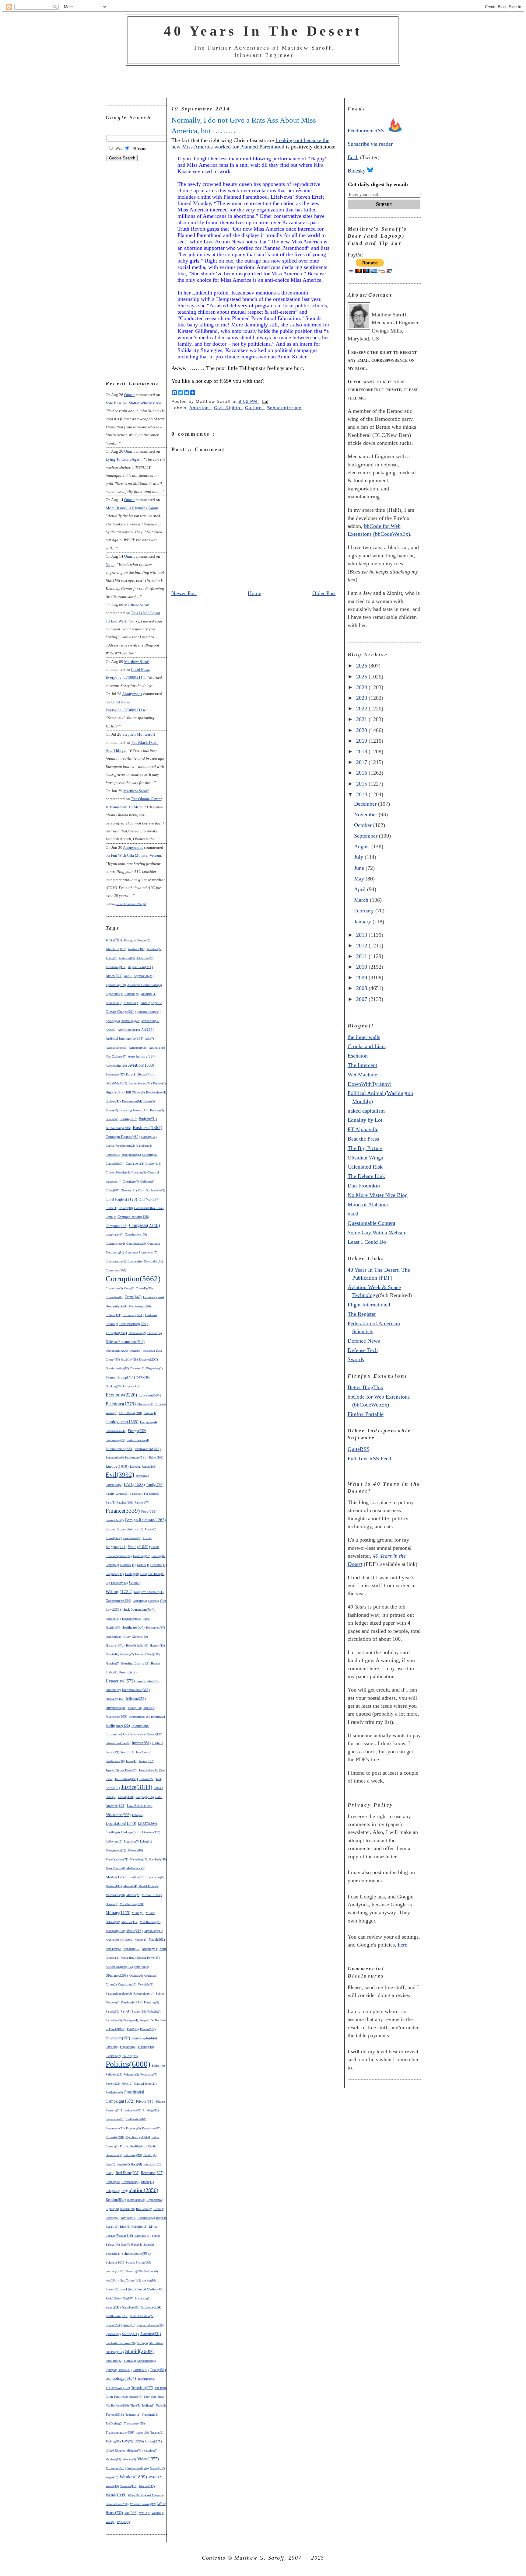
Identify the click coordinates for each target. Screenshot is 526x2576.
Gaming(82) (159, 1556)
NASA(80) (112, 1940)
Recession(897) (152, 2173)
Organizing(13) (127, 1984)
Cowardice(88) (114, 1297)
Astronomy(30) (138, 1048)
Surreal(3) (130, 2361)
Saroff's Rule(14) (131, 2245)
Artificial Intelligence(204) (124, 1039)
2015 (362, 784)
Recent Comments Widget (131, 904)
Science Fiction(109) (138, 2262)
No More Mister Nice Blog (378, 1195)
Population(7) (149, 2074)
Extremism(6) (114, 1485)
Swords (356, 1359)
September (366, 836)
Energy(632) (137, 1431)
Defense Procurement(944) (125, 1342)
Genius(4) (143, 1565)
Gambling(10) (142, 1556)
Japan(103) (112, 1770)
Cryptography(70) (140, 1306)
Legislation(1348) (121, 1823)
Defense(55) (154, 1333)
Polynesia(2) (131, 2074)
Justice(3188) (137, 1787)
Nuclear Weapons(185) (119, 1967)
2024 (362, 687)
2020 (362, 730)
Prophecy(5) (133, 2128)
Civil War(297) (149, 1199)
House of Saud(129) (147, 1654)
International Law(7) (118, 1743)
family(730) (155, 1485)
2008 (362, 988)
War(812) (155, 2477)
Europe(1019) (117, 1466)
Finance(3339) (123, 1511)
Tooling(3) (148, 2405)
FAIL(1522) (134, 1484)
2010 (362, 967)
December (366, 804)
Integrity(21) (159, 1717)
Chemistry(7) (131, 1182)
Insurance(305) (116, 1717)
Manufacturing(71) (117, 1859)
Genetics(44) (128, 1565)
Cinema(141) (129, 1190)
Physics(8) (112, 2047)
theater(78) (136, 2397)
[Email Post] (264, 401)
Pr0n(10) (127, 2084)
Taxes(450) (158, 2370)
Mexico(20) (133, 1895)
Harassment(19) (131, 1619)
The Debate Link (366, 1176)
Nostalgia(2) (128, 1958)
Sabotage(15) (142, 2236)
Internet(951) (141, 1743)
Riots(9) (125, 2227)
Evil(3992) (120, 1475)
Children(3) (147, 1182)
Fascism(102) (125, 1502)
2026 (362, 666)
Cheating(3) (139, 1172)
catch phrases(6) (131, 1155)
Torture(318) (115, 2414)
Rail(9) (110, 2173)
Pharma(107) (148, 2029)
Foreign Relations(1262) (145, 1520)
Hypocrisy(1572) (120, 1681)
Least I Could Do (367, 1242)
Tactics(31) (125, 2370)
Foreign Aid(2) (115, 1520)
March (362, 900)
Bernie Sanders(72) (140, 1083)
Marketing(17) (138, 1859)
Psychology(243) (138, 2137)
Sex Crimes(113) (131, 2280)
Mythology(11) (154, 1931)
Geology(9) (132, 1574)
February (365, 911)
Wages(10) (112, 2477)
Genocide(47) (158, 1565)
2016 (362, 773)
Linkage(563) (131, 1832)
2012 (362, 946)
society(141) (113, 2307)
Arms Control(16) (129, 1030)
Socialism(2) (143, 2298)
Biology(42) (113, 1101)
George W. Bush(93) (153, 1574)
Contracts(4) (135, 1261)
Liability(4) (113, 1832)
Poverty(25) (113, 2084)
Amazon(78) (132, 994)
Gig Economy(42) (117, 1583)
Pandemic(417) (132, 2002)
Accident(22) (154, 949)
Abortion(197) (116, 949)
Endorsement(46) (116, 1431)
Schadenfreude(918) (136, 2254)
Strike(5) (142, 2343)
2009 (362, 978)
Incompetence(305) (136, 1690)
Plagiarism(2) (128, 2047)
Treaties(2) (157, 2433)
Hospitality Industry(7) (120, 1654)
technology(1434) (121, 2378)
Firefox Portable (366, 1414)
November (366, 814)
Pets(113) (133, 2029)
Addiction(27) (145, 958)
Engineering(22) (115, 1440)
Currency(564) (133, 1315)
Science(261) (115, 2262)
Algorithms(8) (114, 994)
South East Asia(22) (142, 2316)
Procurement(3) (115, 2119)
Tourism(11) (133, 2415)
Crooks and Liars (367, 1046)
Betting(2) (159, 1083)
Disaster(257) (149, 1359)
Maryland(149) (158, 1859)
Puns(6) (110, 2164)
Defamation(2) (137, 1333)
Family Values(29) (117, 1494)
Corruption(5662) (133, 1278)
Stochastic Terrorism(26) (121, 2343)
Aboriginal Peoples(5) (137, 940)
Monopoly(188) (115, 1931)
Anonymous (132, 694)
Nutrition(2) (142, 1967)
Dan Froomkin (364, 1186)
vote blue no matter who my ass (133, 403)
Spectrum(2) (113, 2334)
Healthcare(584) (133, 1628)
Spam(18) (129, 2325)
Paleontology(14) (144, 1994)
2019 (362, 741)
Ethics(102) (156, 1457)
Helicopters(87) (155, 1628)
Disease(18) (137, 1368)
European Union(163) (143, 1467)
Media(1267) (116, 1877)
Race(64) (137, 2164)
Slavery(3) (112, 2289)
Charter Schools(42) (118, 1172)
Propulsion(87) (151, 2128)
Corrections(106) (116, 1270)
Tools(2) (161, 2405)
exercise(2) (142, 1476)
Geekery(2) (112, 1565)
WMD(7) (145, 2513)
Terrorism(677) (142, 2388)
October (364, 825)
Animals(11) (149, 994)
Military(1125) (118, 1913)
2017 (362, 762)
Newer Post (184, 593)
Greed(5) (153, 1601)
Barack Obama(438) (140, 1074)
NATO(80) (127, 1940)
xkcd (353, 1214)
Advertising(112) (116, 967)
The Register (362, 1314)
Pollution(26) (114, 2074)
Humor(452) (128, 1672)
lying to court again (124, 459)
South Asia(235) (117, 2316)
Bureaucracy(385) (118, 1128)
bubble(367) (128, 1119)
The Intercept (362, 1065)
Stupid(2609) (139, 2351)
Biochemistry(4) (156, 1092)
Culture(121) (113, 1315)
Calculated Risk (365, 1167)
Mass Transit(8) (115, 1868)
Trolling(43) (113, 2441)
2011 (362, 956)
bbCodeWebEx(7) (116, 1083)
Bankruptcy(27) (115, 1074)
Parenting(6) (151, 2002)
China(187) (112, 1190)
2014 (362, 794)
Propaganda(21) (115, 2128)
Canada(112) (149, 1137)
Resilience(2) (144, 2209)
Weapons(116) (129, 2486)
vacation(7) (151, 2451)
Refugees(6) (113, 2191)
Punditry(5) (150, 2155)
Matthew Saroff (137, 605)
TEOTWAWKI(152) (118, 2388)
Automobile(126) (116, 1066)
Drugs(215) (131, 1386)
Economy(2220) (121, 1395)
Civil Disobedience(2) (152, 1190)
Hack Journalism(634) (139, 1610)
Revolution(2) (146, 2218)
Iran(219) (112, 1752)
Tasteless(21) (141, 2370)
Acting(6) (111, 958)
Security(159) (134, 2271)
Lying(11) (146, 1841)
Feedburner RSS (366, 131)
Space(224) (114, 2325)
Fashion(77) (142, 1502)
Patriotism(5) (114, 2020)
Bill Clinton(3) (135, 1092)
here (403, 1945)
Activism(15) (127, 958)
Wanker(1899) (133, 2477)
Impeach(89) (113, 1690)
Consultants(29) (136, 1244)
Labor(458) (126, 1797)
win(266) (131, 2513)
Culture (254, 408)
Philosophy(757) (118, 2038)
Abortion (200, 408)
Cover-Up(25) (144, 1288)
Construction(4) (115, 1244)
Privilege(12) (151, 2110)
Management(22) (116, 1850)
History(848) (115, 1645)
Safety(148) (113, 2245)
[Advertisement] (263, 82)
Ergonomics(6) (115, 1457)
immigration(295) (149, 1681)
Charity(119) (153, 1164)
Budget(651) (148, 1119)
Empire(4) (150, 1413)
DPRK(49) (143, 1377)
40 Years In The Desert (263, 31)
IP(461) (158, 1743)
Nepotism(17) (132, 1949)
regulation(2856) (140, 2190)
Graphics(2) (140, 1601)
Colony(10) (126, 1208)
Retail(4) (159, 2209)
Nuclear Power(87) (148, 1958)
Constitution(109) (136, 1234)
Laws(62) (138, 1815)
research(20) (127, 2209)
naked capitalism (366, 1111)
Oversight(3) (146, 1984)
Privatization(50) (131, 2110)
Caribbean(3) (144, 1146)
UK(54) (139, 2441)
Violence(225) (116, 2468)
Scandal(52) (113, 2254)
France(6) (151, 1529)
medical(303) (138, 1877)
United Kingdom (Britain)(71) (124, 2451)
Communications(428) (133, 1217)
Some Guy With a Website (377, 1232)
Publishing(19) (133, 2155)
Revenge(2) (112, 2218)
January (363, 922)
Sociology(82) (131, 2307)
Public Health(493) (133, 2146)
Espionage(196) (136, 1457)
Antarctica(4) (131, 1003)
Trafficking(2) (114, 2423)
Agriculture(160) (116, 985)
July (359, 857)
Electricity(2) (145, 1404)
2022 (362, 709)
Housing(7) (112, 1663)
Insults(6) (149, 1708)
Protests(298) (115, 2137)
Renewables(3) (136, 2200)
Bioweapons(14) (132, 1101)
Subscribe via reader (370, 144)
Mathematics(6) (136, 1868)
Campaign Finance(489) (123, 1137)
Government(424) (118, 1601)
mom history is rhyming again (132, 508)
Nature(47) (141, 1940)
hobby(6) (143, 1645)
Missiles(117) (130, 1922)
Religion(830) (116, 2200)
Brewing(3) (157, 1110)
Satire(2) (149, 2245)
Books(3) (149, 1101)
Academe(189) (137, 949)
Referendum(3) (130, 2182)
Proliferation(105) (137, 2119)
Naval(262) (157, 1940)
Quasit (130, 395)
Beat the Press (363, 1139)
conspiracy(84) (114, 1234)
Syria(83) (111, 2370)
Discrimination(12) (117, 1368)
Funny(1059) (139, 1547)
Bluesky (357, 171)
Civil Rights (228, 408)
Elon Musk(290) (130, 1413)
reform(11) (147, 2182)
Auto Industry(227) (142, 1056)
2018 (362, 751)
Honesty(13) (157, 1645)
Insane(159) (135, 1708)
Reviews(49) (128, 2218)
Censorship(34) (115, 1164)
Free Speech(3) (132, 1538)
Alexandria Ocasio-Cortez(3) (144, 985)
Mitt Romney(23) (151, 1922)
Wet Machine (362, 1075)
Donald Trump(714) (120, 1377)
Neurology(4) (150, 1949)
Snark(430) (128, 2289)
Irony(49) (132, 1761)
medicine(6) (156, 1877)
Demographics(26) (117, 1351)
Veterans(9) (129, 2459)
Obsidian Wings (365, 1158)
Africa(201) (114, 976)
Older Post (324, 593)
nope (110, 565)
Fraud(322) (114, 1538)
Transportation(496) (120, 2432)
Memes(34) (130, 1886)
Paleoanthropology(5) (119, 1994)
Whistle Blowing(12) (143, 2504)
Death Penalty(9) (130, 1324)
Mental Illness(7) (149, 1886)
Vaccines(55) (113, 2459)
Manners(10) (135, 1850)
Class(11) (111, 1208)
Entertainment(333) (119, 1449)
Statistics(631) (151, 2334)
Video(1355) (148, 2459)
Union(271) (154, 2441)
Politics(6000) (128, 2064)
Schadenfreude (284, 408)
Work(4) (110, 2522)
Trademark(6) (150, 2415)
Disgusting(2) (154, 1368)
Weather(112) (147, 2486)
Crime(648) (133, 1297)
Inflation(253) (136, 1699)
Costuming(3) (114, 1288)
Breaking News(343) (134, 1110)
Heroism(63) (113, 1637)
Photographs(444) (144, 2038)
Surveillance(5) (146, 2361)
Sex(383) (112, 2280)
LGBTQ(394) (147, 1824)
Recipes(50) (113, 2182)
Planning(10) (146, 2047)
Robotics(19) (139, 2227)
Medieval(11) (114, 1886)
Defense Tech (363, 1350)
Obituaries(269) (117, 1975)
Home (254, 593)
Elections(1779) (121, 1404)
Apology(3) (113, 1021)
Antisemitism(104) (149, 1012)
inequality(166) (115, 1699)
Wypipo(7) (123, 2522)
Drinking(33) (114, 1386)
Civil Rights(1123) (121, 1199)
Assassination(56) (116, 1048)
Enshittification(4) (138, 1440)
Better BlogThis (365, 1387)
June (360, 868)
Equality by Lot (365, 1120)
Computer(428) (117, 1226)
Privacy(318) (145, 2101)
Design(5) (135, 1351)
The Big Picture (365, 1148)
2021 (362, 719)
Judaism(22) (147, 1779)
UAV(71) (128, 2441)
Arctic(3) (111, 1030)
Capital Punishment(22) (120, 1146)
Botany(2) (112, 1110)
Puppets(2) (123, 2164)
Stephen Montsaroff (139, 734)
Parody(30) (112, 2011)
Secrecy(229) (115, 2271)
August (363, 846)
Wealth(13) (112, 2486)
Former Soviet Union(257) (124, 1529)
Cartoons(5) (113, 1155)
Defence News (364, 1341)
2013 (362, 935)
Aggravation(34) (144, 976)
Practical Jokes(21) (145, 2084)
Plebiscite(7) (113, 2056)
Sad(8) (156, 2236)
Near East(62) (114, 1949)
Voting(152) (157, 2468)
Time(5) (135, 2405)
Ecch (353, 157)
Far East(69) (151, 1494)
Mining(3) (138, 1913)
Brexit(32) (112, 1119)
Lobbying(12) (114, 1841)
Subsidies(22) (114, 2361)
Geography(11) (115, 1574)
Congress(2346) (144, 1225)
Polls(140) (158, 2066)
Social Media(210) (150, 2289)
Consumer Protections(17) (141, 1252)
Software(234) (151, 2307)
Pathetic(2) (154, 2011)
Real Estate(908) (128, 2173)
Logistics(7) (131, 1841)
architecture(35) (151, 1021)
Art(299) (147, 1030)
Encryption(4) (148, 1422)
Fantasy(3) (136, 1494)
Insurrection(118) (139, 1717)
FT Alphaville (363, 1129)
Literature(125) (151, 1832)
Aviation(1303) (141, 1065)
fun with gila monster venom (136, 855)
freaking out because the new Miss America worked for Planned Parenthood (250, 143)
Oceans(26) (136, 1976)
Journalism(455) (126, 1779)
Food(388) (149, 1511)
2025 (362, 677)
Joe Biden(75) (129, 1770)
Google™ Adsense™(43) (149, 1592)
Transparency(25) (134, 2423)
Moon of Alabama (368, 1204)
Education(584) (150, 1395)
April (361, 889)
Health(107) (113, 1628)
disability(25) (129, 1359)
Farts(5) (110, 1502)
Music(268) (135, 1931)
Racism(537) (152, 2164)
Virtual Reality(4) (138, 2468)
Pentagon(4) (131, 2020)
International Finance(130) (146, 1734)
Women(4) (158, 2513)
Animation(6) (114, 1003)
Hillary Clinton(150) (135, 1637)
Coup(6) (129, 1288)
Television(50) (146, 2379)
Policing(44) (130, 2056)
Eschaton (358, 1056)
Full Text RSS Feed (369, 1459)
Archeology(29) (131, 1021)
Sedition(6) (151, 2271)
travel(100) (142, 2433)
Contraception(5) (116, 1261)
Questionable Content (372, 1223)
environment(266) (148, 1449)
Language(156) (145, 1797)
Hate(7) (147, 1619)
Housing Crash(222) (135, 1663)
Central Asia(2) (135, 1164)
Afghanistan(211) (140, 967)
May (360, 879)
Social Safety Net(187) (119, 2298)
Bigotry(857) (115, 1092)
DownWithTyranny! (370, 1084)
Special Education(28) (150, 2325)
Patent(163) (139, 2011)
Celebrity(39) (150, 1155)
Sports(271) (130, 2334)
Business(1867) (147, 1128)
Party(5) (125, 2011)
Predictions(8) (114, 2092)
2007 (362, 999)
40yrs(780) (114, 940)
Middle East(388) (132, 1904)
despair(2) (149, 1351)
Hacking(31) (113, 1619)
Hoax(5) (131, 1645)
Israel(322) (147, 1761)
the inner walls (364, 1037)
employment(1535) (122, 1422)
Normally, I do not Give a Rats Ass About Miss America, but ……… (244, 125)
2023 (362, 698)
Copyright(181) (153, 1261)
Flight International (369, 1305)
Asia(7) (149, 1039)
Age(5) (128, 976)
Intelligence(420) (118, 1726)
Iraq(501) (128, 1752)
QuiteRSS (359, 1449)
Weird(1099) (116, 2495)
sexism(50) (149, 2280)
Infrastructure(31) (116, 1708)
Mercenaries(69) (115, 1895)
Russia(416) (125, 2236)
